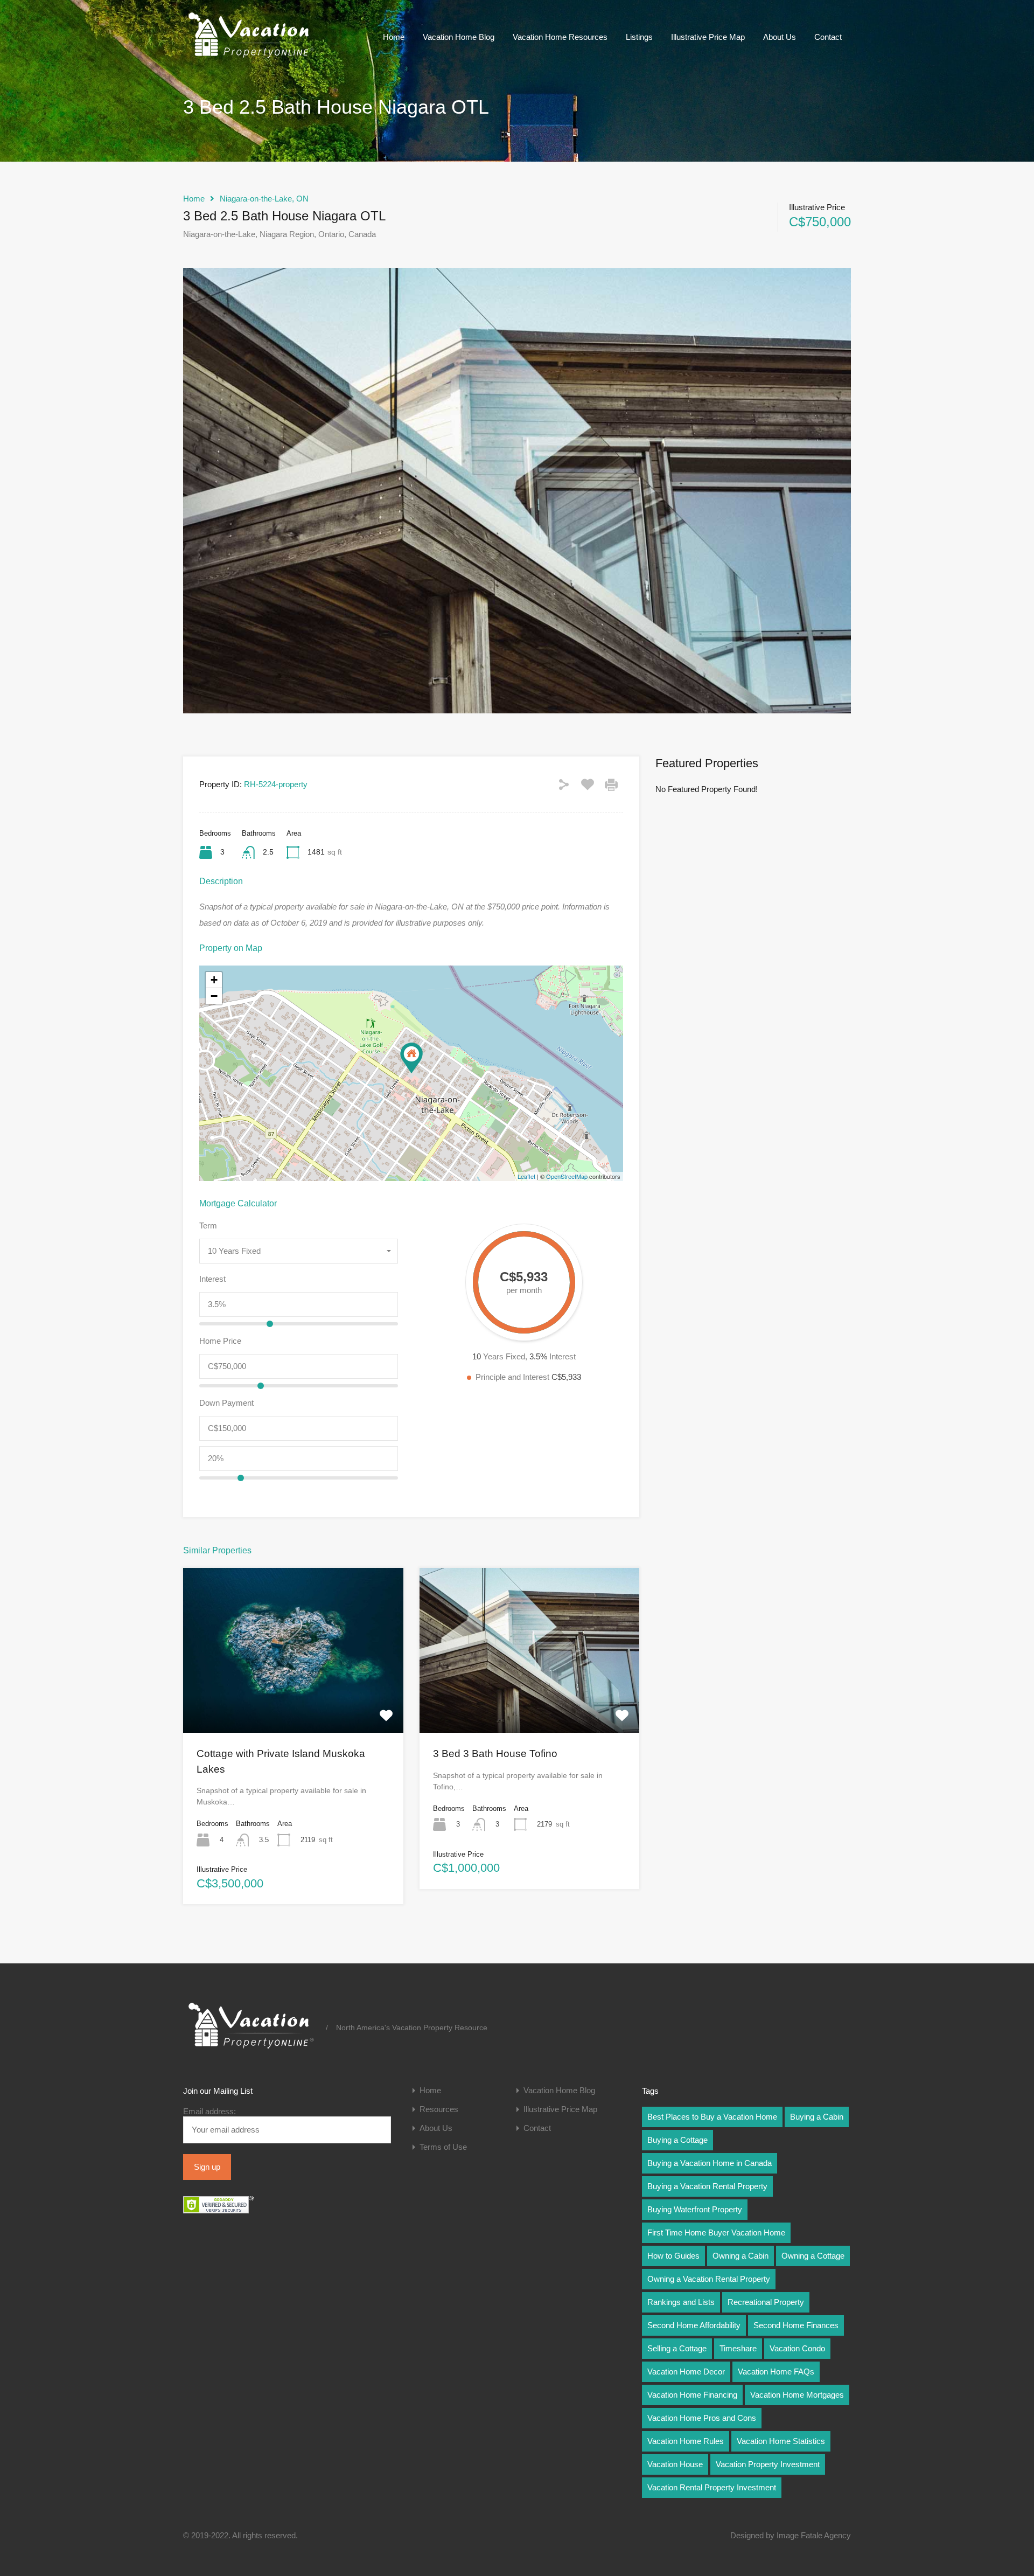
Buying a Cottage (677, 2140)
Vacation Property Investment (768, 2464)
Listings (639, 37)
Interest (212, 1279)
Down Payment (226, 1403)
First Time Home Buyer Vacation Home (716, 2233)
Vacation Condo (797, 2348)
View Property (293, 1699)
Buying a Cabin (817, 2117)
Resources (439, 2109)
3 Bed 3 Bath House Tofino (495, 1754)
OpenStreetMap (567, 1176)
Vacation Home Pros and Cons (702, 2418)
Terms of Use (443, 2147)
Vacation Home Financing (692, 2395)
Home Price (220, 1341)
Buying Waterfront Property (695, 2209)
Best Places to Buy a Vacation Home (712, 2117)
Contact (828, 37)
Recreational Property (766, 2302)
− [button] (214, 996)
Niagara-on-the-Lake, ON (264, 199)
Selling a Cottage (677, 2348)
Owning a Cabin (740, 2256)
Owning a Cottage (813, 2256)
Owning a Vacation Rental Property (709, 2279)
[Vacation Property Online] (250, 58)
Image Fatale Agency (814, 2535)
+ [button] (214, 980)
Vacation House (675, 2464)
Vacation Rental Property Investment (712, 2487)
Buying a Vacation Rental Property (707, 2186)
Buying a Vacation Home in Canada (710, 2163)
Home (394, 37)
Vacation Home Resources (560, 37)
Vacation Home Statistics (781, 2441)
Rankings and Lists (681, 2302)
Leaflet (526, 1176)
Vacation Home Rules (686, 2441)
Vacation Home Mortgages (797, 2395)
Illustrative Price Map (708, 37)
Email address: (209, 2111)
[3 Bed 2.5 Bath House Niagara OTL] (411, 1058)
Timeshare (738, 2348)
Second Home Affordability (694, 2325)
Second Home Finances (796, 2325)
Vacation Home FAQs (776, 2372)
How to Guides (673, 2256)
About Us (780, 37)
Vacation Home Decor (686, 2372)
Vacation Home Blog (459, 37)
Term (208, 1225)
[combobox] (299, 1251)
